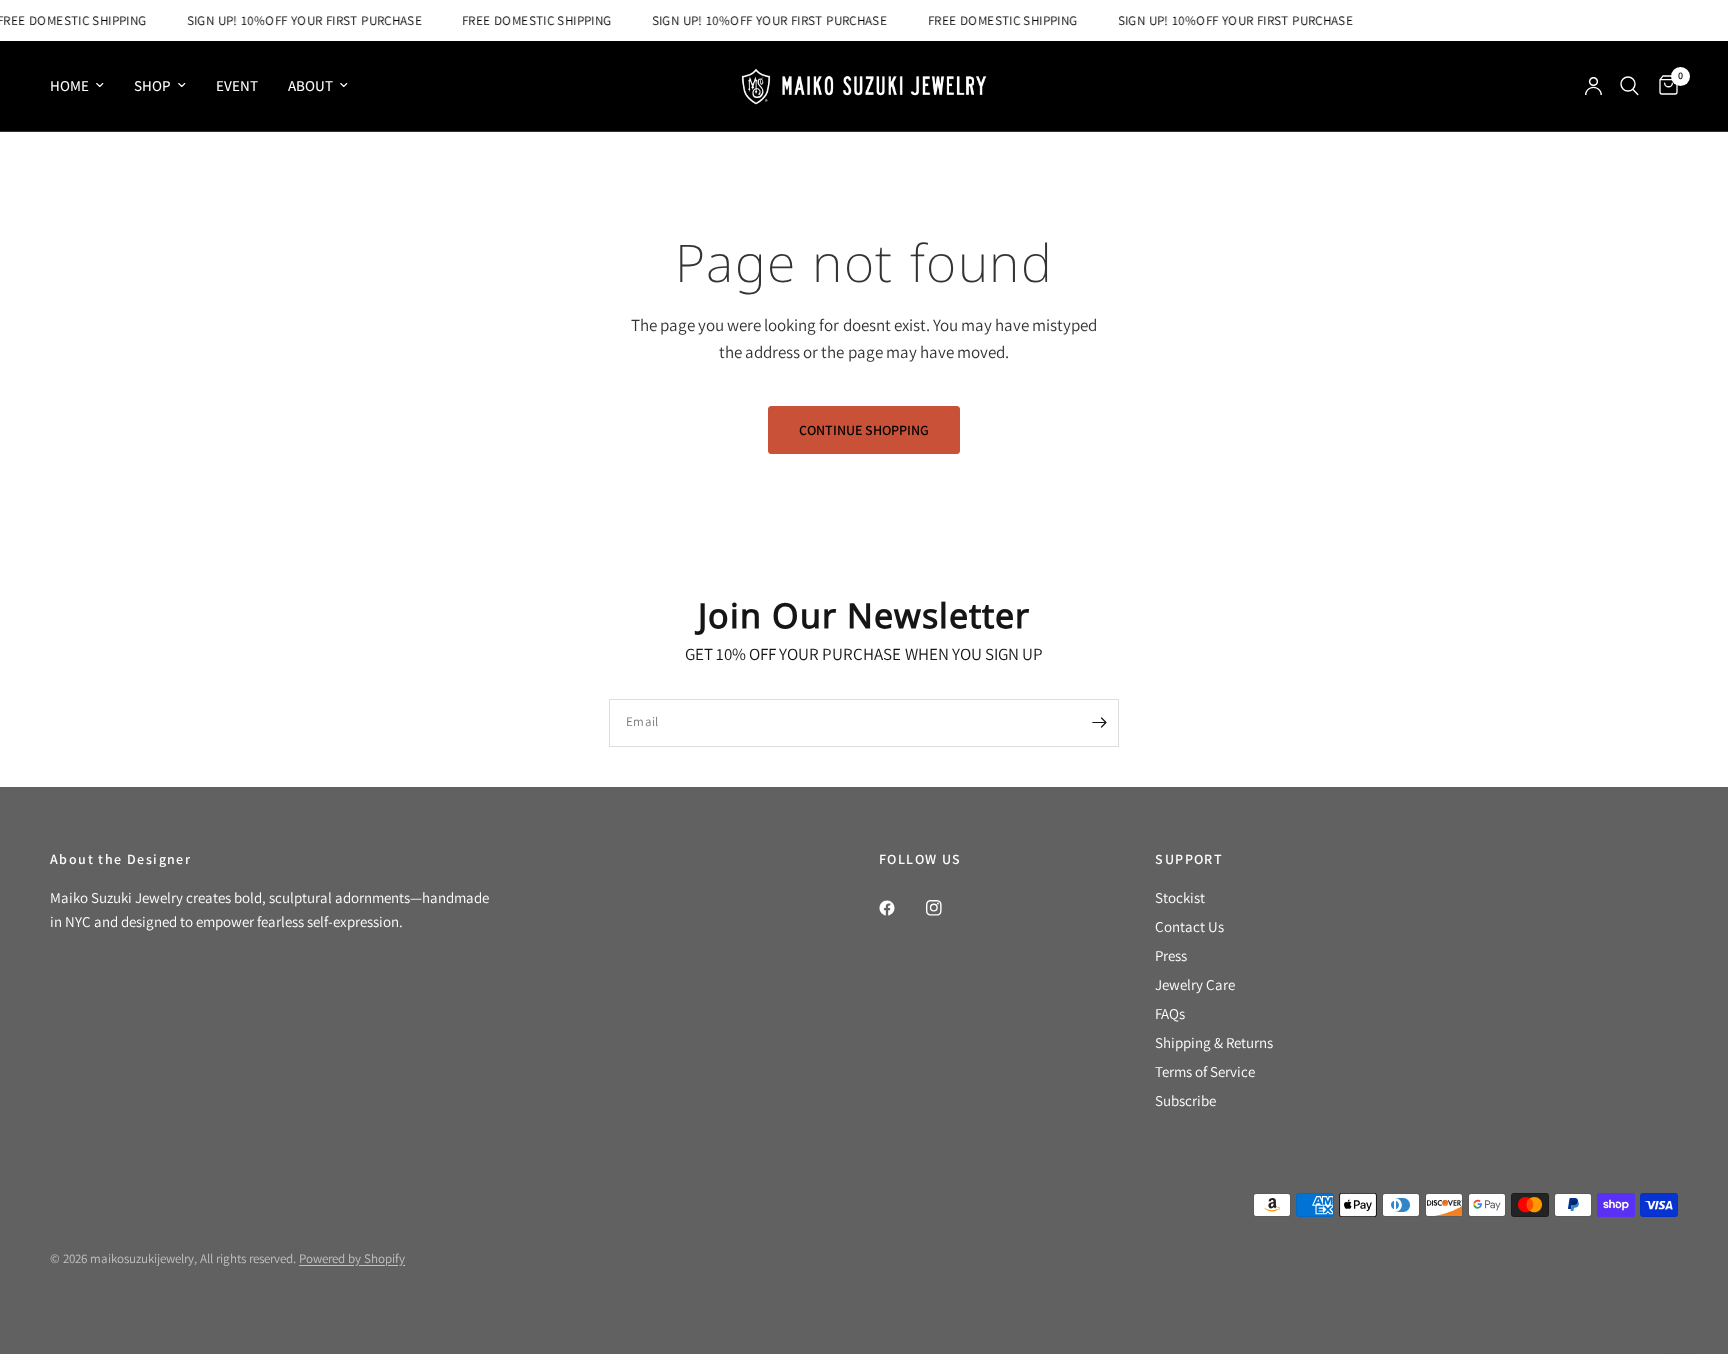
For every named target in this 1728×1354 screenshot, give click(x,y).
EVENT (237, 85)
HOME (69, 85)
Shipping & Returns (1214, 1042)
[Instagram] (948, 908)
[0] (1663, 86)
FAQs (1170, 1013)
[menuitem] (84, 86)
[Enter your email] (1099, 723)
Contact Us (1189, 926)
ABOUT (310, 85)
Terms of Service (1205, 1071)
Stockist (1180, 897)
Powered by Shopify (352, 1258)
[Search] (1629, 86)
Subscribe (1185, 1100)
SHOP (152, 85)
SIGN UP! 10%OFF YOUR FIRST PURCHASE (296, 20)
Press (1171, 955)
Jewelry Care (1195, 984)
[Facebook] (901, 908)
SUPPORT (1189, 859)
